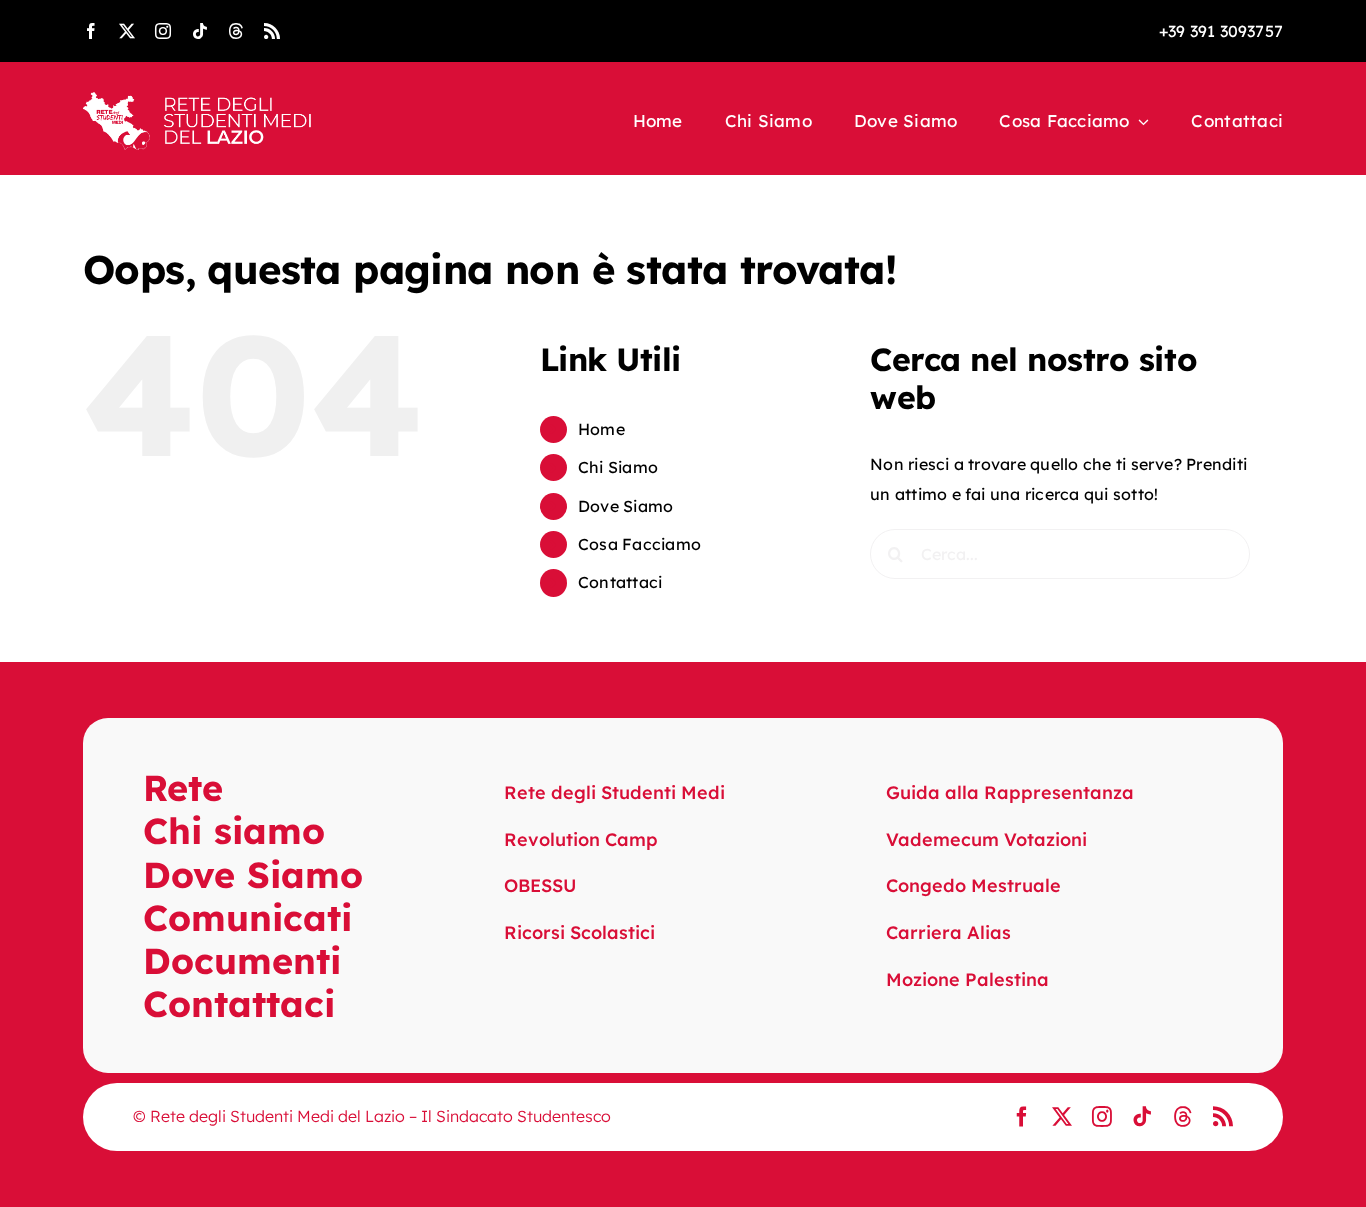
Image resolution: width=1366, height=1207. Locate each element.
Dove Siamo (625, 506)
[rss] (272, 31)
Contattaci (620, 582)
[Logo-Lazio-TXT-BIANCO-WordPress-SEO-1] (198, 100)
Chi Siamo (618, 467)
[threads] (236, 31)
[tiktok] (200, 31)
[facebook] (91, 31)
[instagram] (163, 31)
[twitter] (127, 31)
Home (601, 429)
